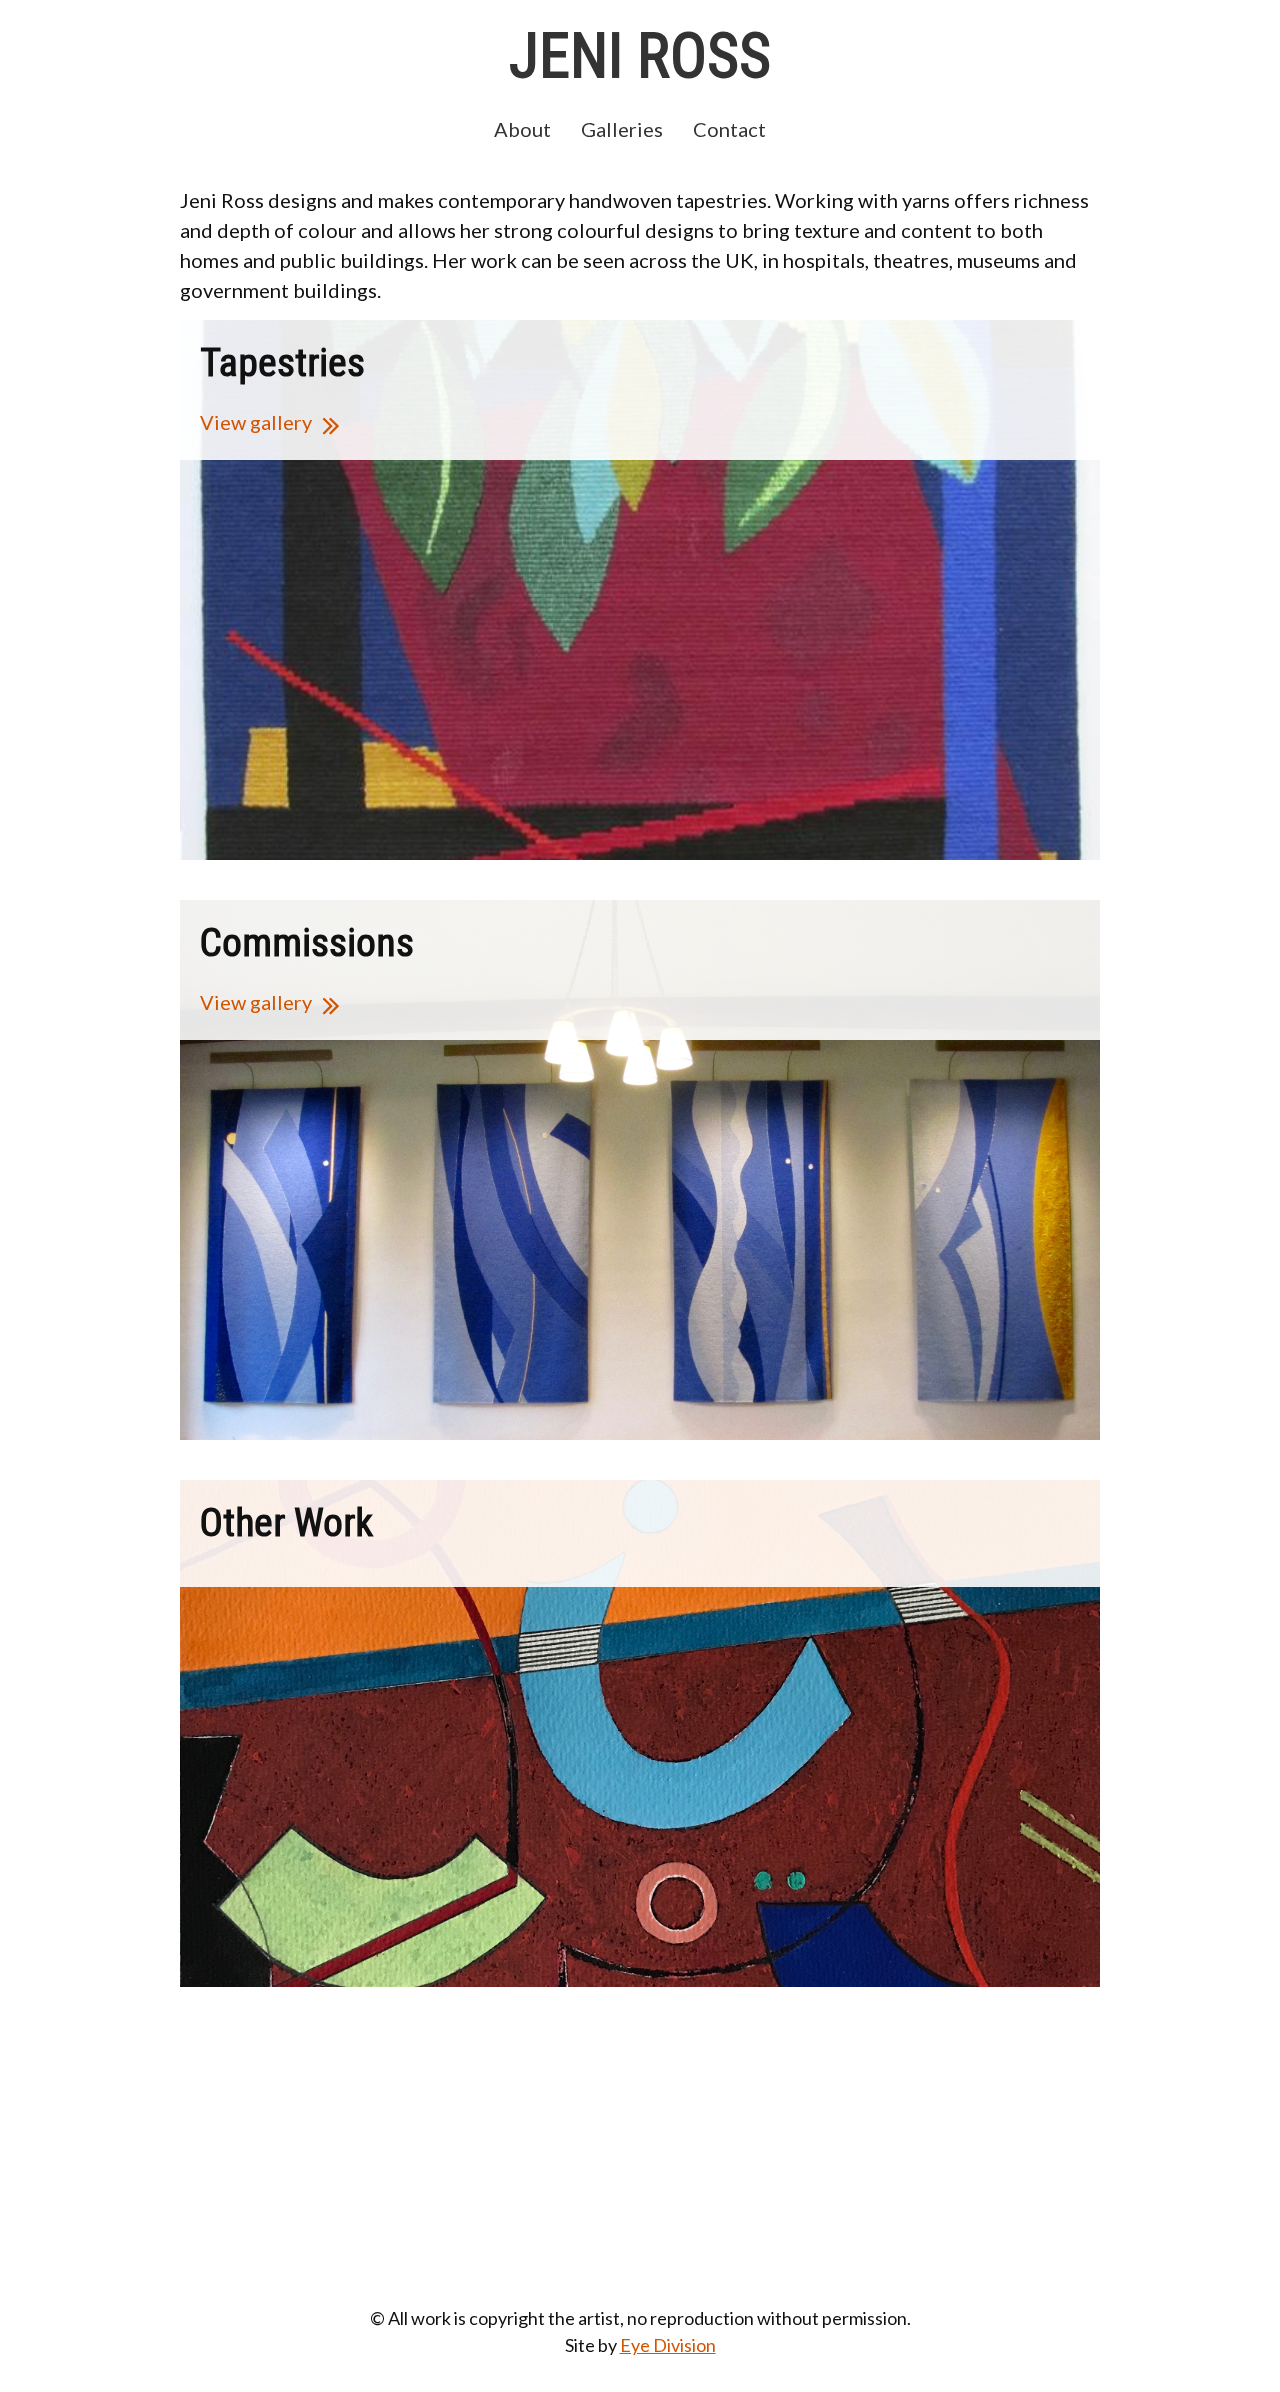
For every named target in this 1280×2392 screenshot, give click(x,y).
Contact (729, 129)
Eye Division (668, 2345)
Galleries (622, 129)
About (522, 129)
